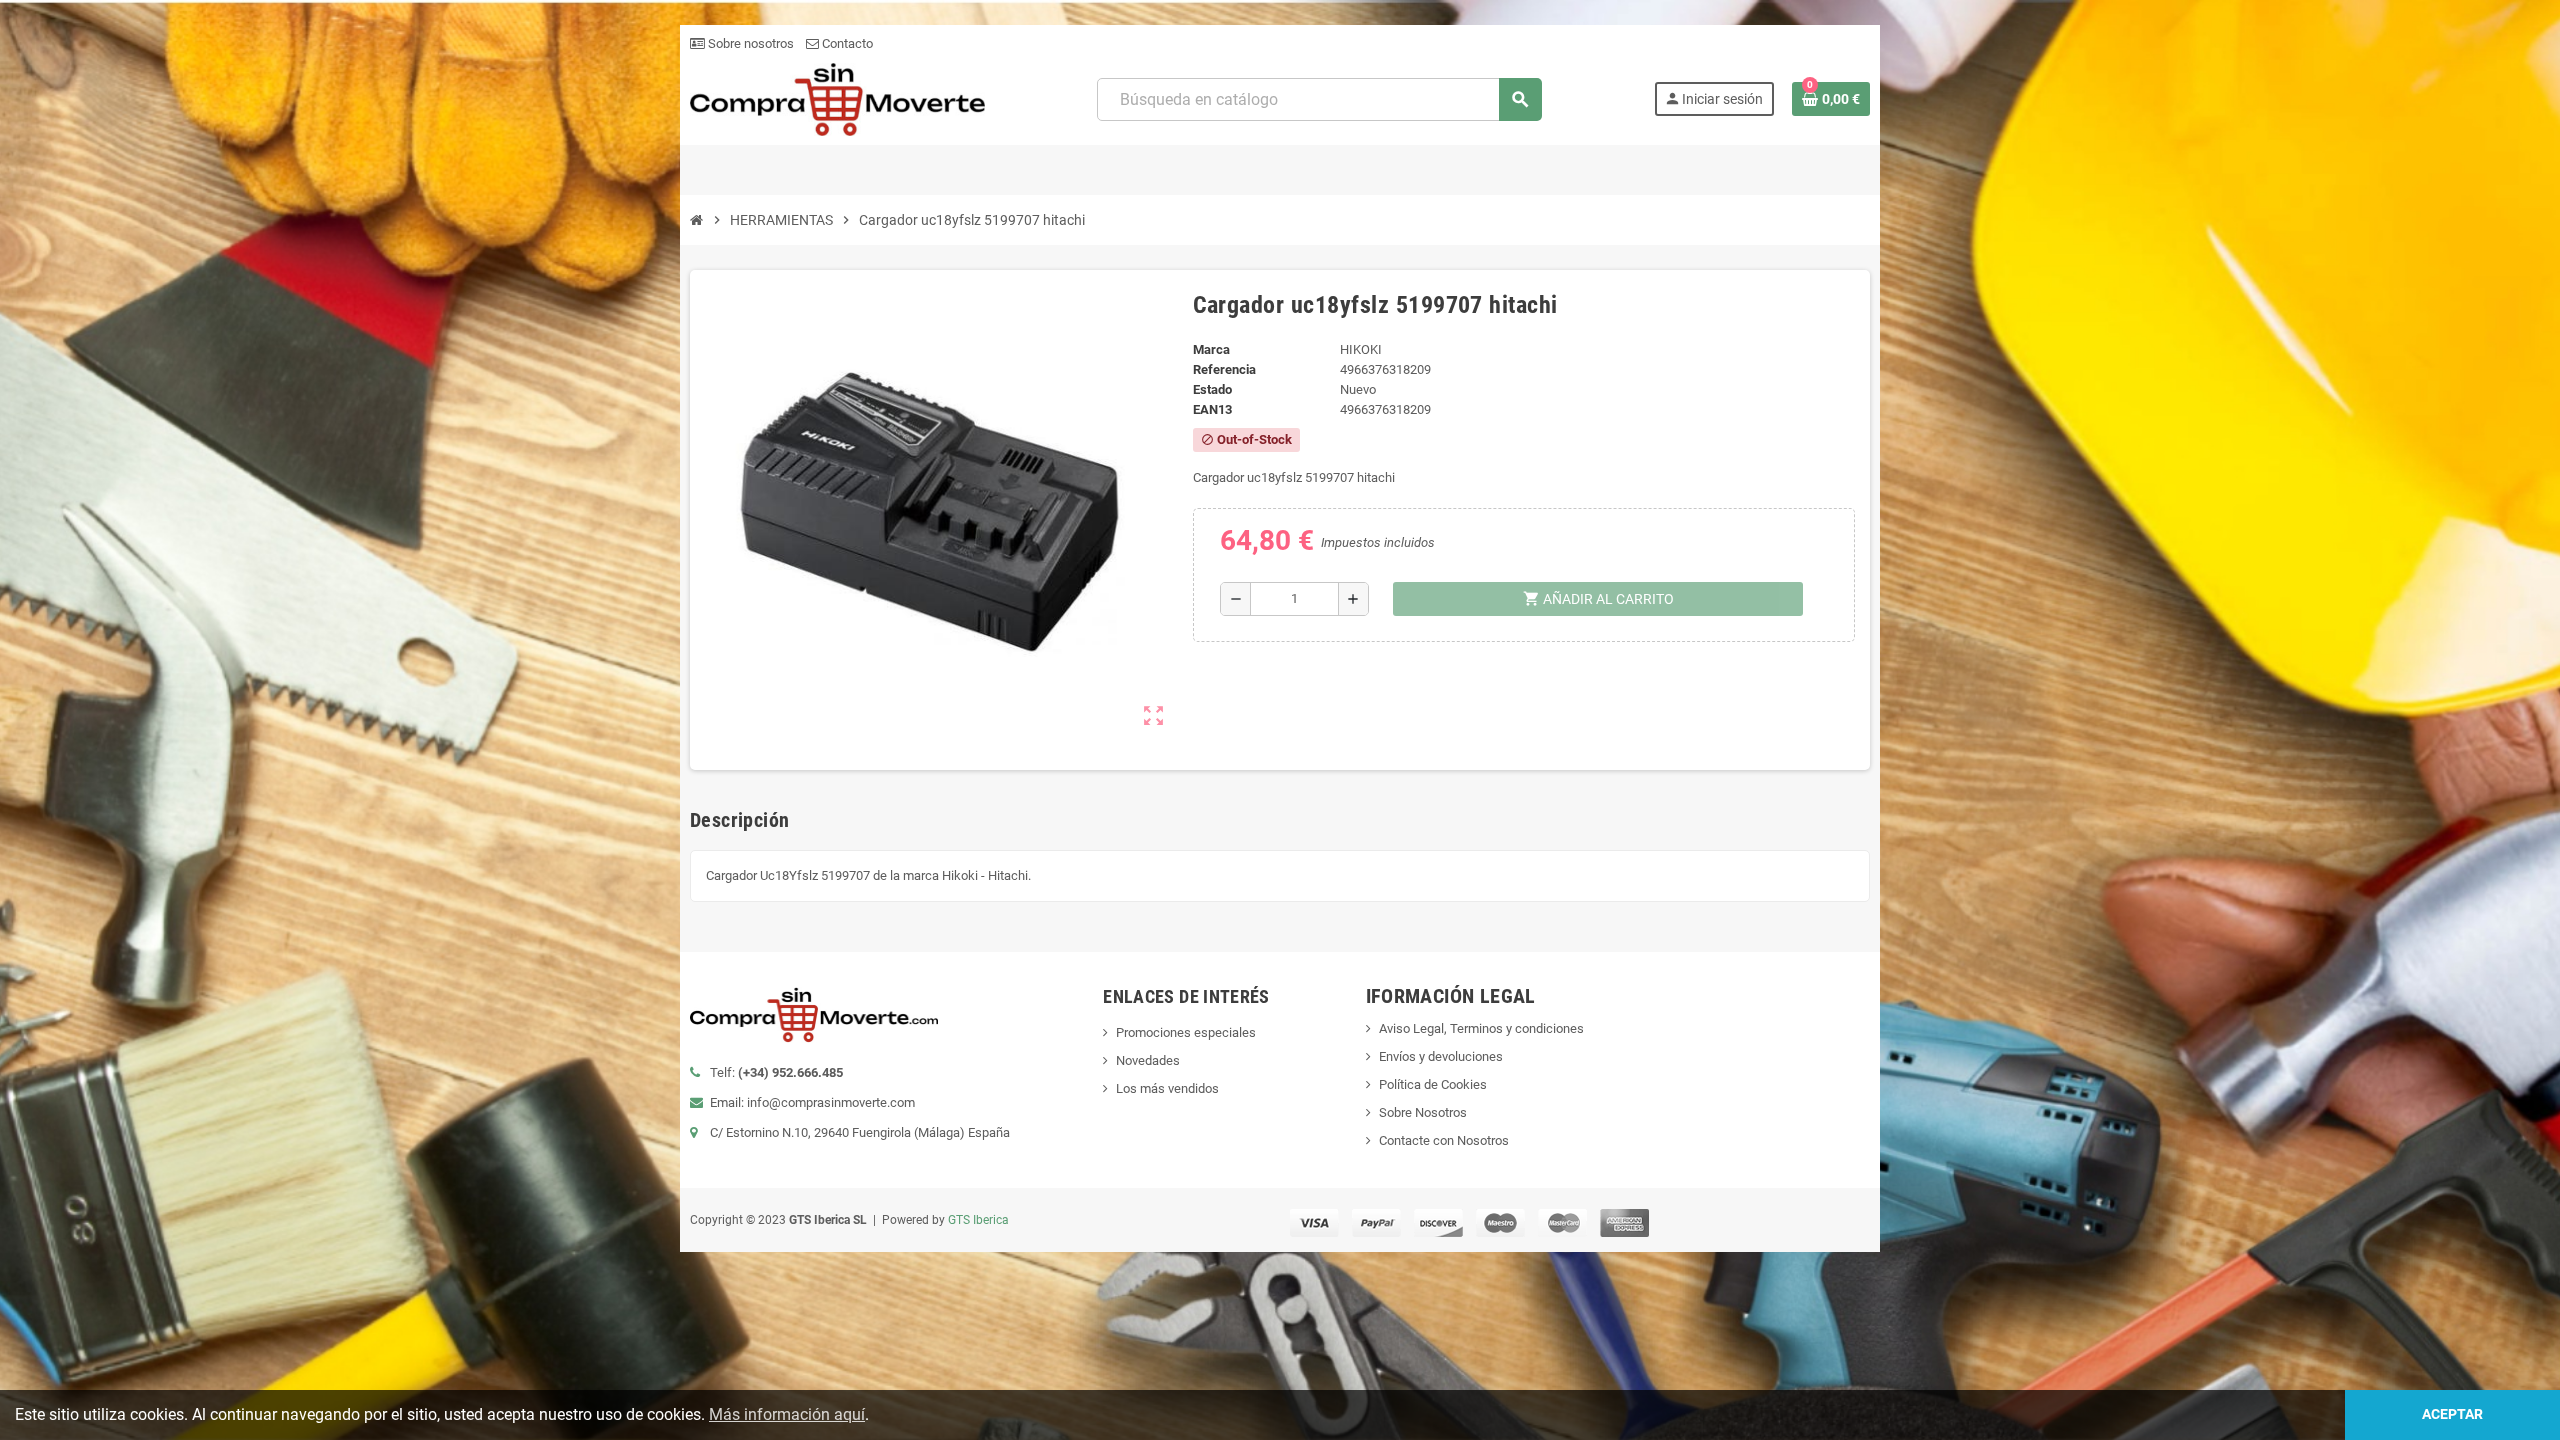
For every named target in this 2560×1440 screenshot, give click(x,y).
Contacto (846, 43)
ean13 (1212, 409)
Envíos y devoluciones (1441, 1056)
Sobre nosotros (749, 43)
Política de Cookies (1433, 1084)
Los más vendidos (1167, 1088)
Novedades (1148, 1060)
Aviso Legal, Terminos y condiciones (1481, 1028)
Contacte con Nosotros (1444, 1140)
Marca (1211, 349)
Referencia (1224, 369)
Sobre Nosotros (1423, 1112)
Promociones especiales (1186, 1032)
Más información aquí (787, 1414)
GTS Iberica (978, 1220)
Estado (1212, 389)
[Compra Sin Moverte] (837, 98)
